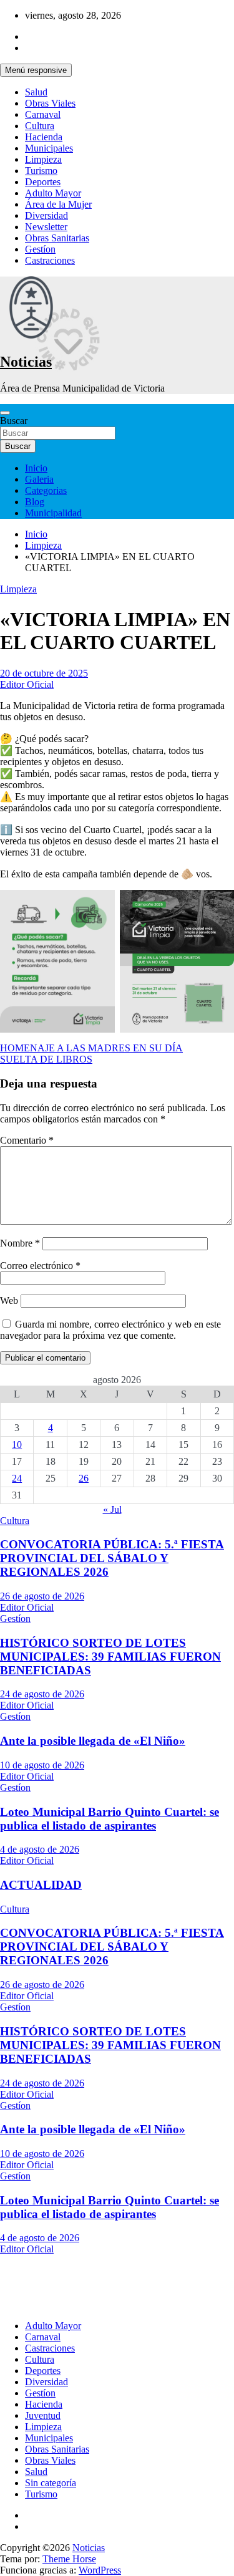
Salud (36, 92)
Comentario (27, 1140)
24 (17, 1478)
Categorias (46, 490)
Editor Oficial (27, 684)
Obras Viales (50, 103)
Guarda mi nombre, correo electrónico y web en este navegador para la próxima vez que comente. (110, 1330)
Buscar (14, 421)
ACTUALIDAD (41, 1885)
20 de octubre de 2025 (44, 673)
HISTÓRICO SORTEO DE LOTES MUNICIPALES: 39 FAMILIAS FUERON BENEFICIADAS (110, 1657)
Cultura (40, 126)
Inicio (36, 468)
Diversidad (46, 215)
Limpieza (43, 159)
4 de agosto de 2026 (40, 1849)
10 (17, 1445)
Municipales (49, 148)
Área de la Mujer (58, 204)
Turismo (41, 171)
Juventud (43, 2415)
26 (84, 1478)
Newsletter (46, 227)
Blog (35, 502)
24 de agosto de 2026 (42, 1694)
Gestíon (40, 249)
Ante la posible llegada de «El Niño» (93, 1741)
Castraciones (50, 260)
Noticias (26, 362)
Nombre (20, 1243)
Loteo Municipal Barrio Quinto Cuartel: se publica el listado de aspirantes (110, 1819)
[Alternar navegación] (5, 413)
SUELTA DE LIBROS (46, 1059)
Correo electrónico (40, 1266)
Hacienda (44, 137)
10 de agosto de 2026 (42, 1765)
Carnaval (43, 114)
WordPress (100, 2570)
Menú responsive (36, 70)
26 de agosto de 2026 (42, 1596)
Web (9, 1300)
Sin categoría (51, 2483)
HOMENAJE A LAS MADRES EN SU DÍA (91, 1048)
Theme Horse (69, 2559)
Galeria (39, 479)
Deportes (43, 182)
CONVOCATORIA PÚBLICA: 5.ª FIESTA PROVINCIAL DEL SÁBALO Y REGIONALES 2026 (112, 1558)
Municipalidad (53, 513)
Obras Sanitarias (57, 238)
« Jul (112, 1509)
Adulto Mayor (53, 193)
